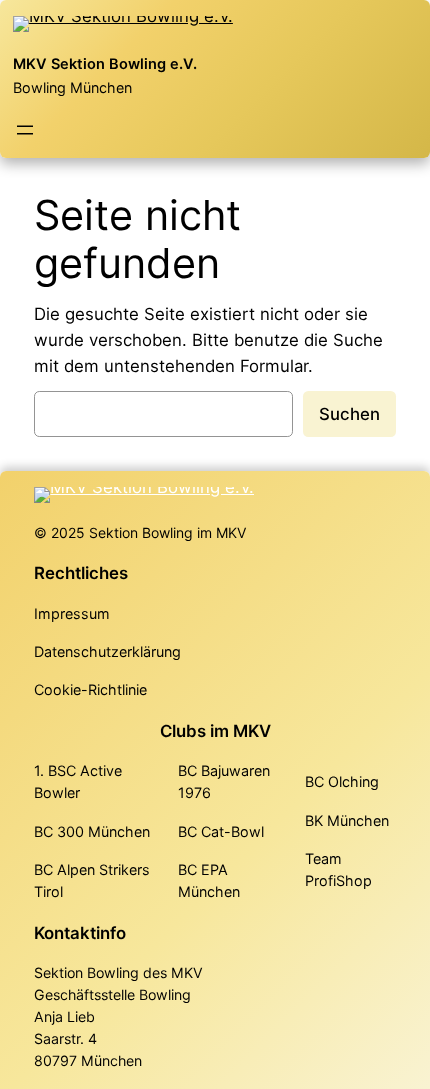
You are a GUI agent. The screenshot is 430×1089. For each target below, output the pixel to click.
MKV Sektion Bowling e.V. (105, 64)
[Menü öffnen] (25, 130)
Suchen (349, 414)
